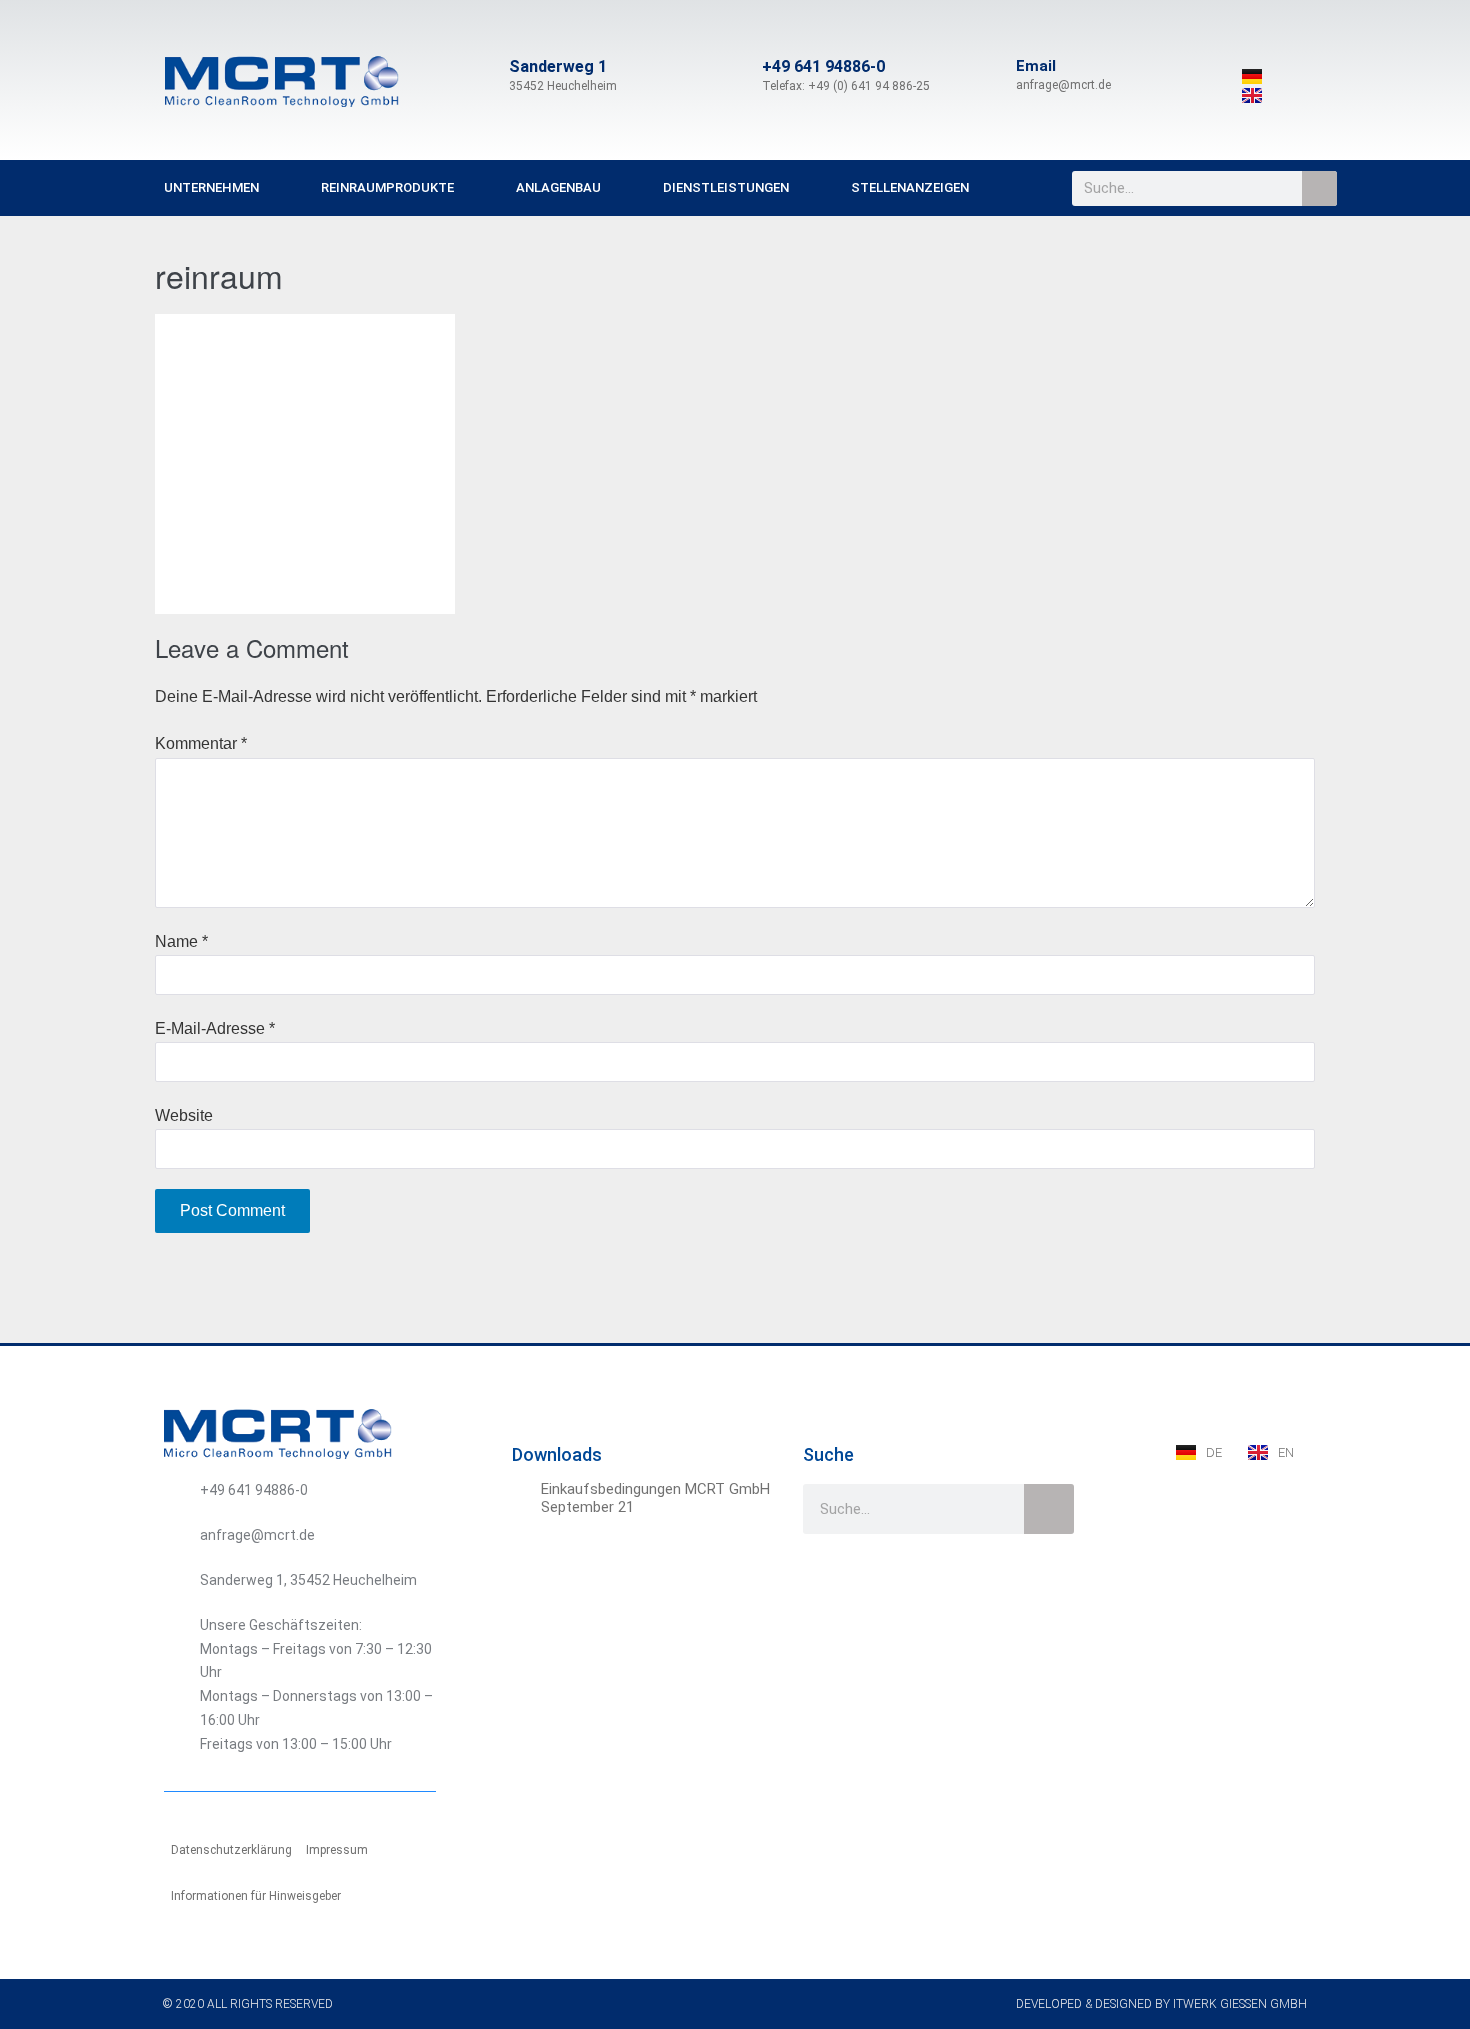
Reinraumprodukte (387, 187)
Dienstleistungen (726, 187)
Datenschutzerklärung (231, 1850)
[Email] (992, 76)
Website (184, 1115)
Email (1036, 66)
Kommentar (201, 743)
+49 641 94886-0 (823, 66)
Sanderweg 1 (558, 66)
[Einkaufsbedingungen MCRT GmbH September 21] (524, 1492)
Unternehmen (211, 187)
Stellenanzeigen (910, 187)
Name (181, 941)
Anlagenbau (558, 187)
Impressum (337, 1850)
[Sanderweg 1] (485, 76)
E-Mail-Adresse (215, 1028)
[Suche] (1319, 188)
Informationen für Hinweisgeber (256, 1896)
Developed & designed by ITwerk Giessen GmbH (1161, 2004)
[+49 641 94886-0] (738, 76)
